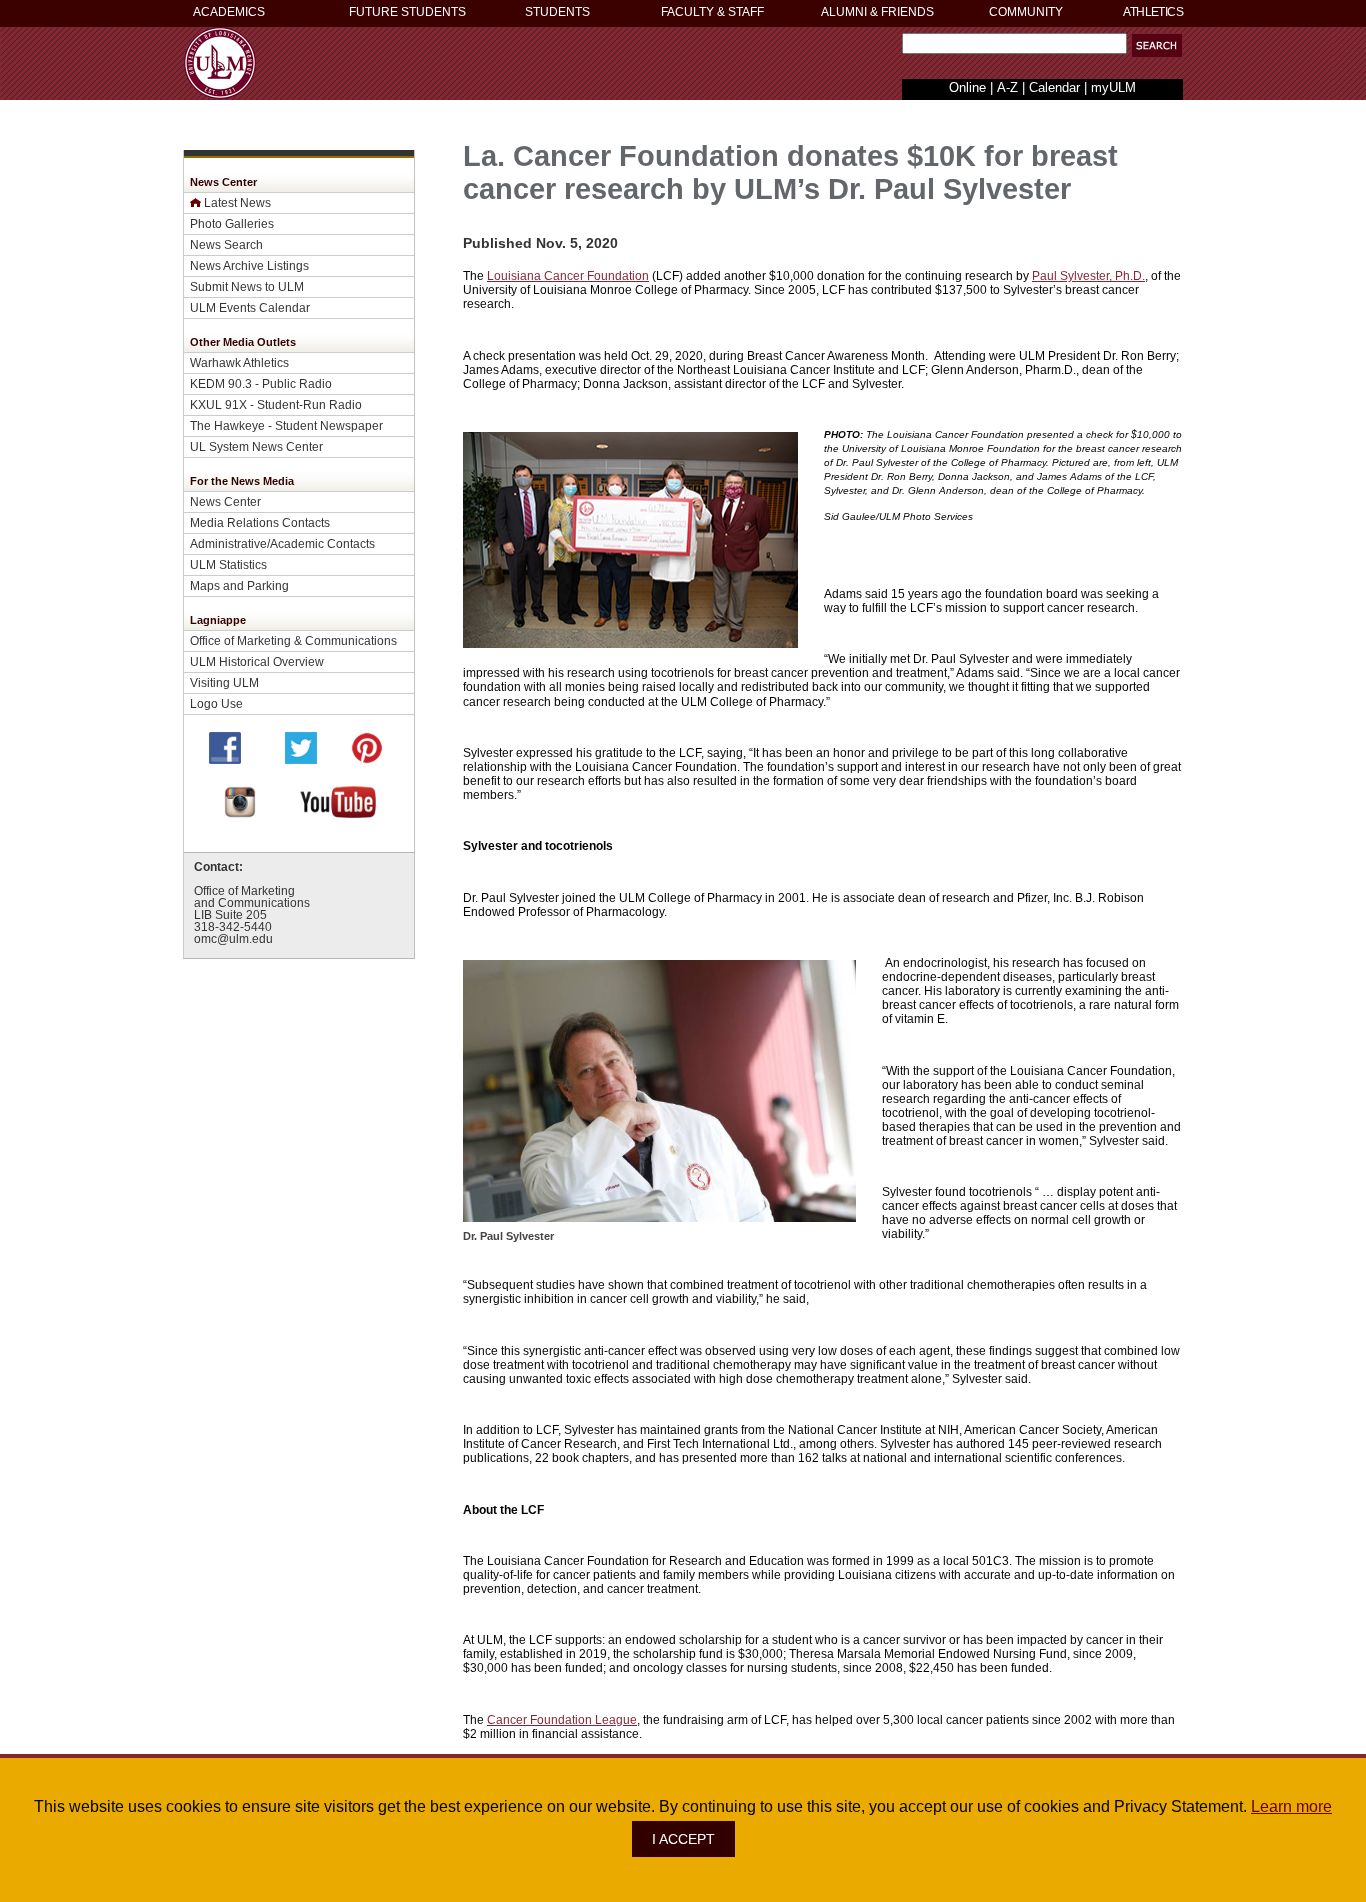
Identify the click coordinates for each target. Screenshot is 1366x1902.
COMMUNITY (1026, 12)
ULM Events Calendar (250, 307)
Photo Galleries (232, 223)
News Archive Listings (249, 265)
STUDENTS (557, 12)
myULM (1113, 87)
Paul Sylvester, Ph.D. (1088, 275)
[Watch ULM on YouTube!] (338, 812)
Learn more (1291, 1806)
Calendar (1054, 87)
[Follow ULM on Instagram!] (240, 812)
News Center (225, 501)
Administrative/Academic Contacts (282, 543)
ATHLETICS (1153, 12)
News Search (226, 244)
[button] (1157, 45)
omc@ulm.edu (233, 939)
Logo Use (216, 703)
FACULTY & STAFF (712, 12)
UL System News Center (256, 446)
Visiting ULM (224, 682)
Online (967, 87)
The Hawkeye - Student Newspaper (286, 425)
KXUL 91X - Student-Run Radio (276, 404)
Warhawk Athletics (239, 362)
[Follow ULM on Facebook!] (225, 758)
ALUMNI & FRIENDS (877, 12)
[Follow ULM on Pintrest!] (367, 758)
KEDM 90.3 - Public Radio (261, 383)
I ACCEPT (683, 1839)
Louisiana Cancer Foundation (568, 275)
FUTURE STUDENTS (407, 12)
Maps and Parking (239, 585)
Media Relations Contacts (260, 522)
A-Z (1007, 87)
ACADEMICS (229, 12)
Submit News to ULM (247, 286)
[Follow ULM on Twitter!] (301, 758)
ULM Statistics (228, 564)
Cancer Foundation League (562, 1719)
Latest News (237, 202)
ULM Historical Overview (257, 661)
